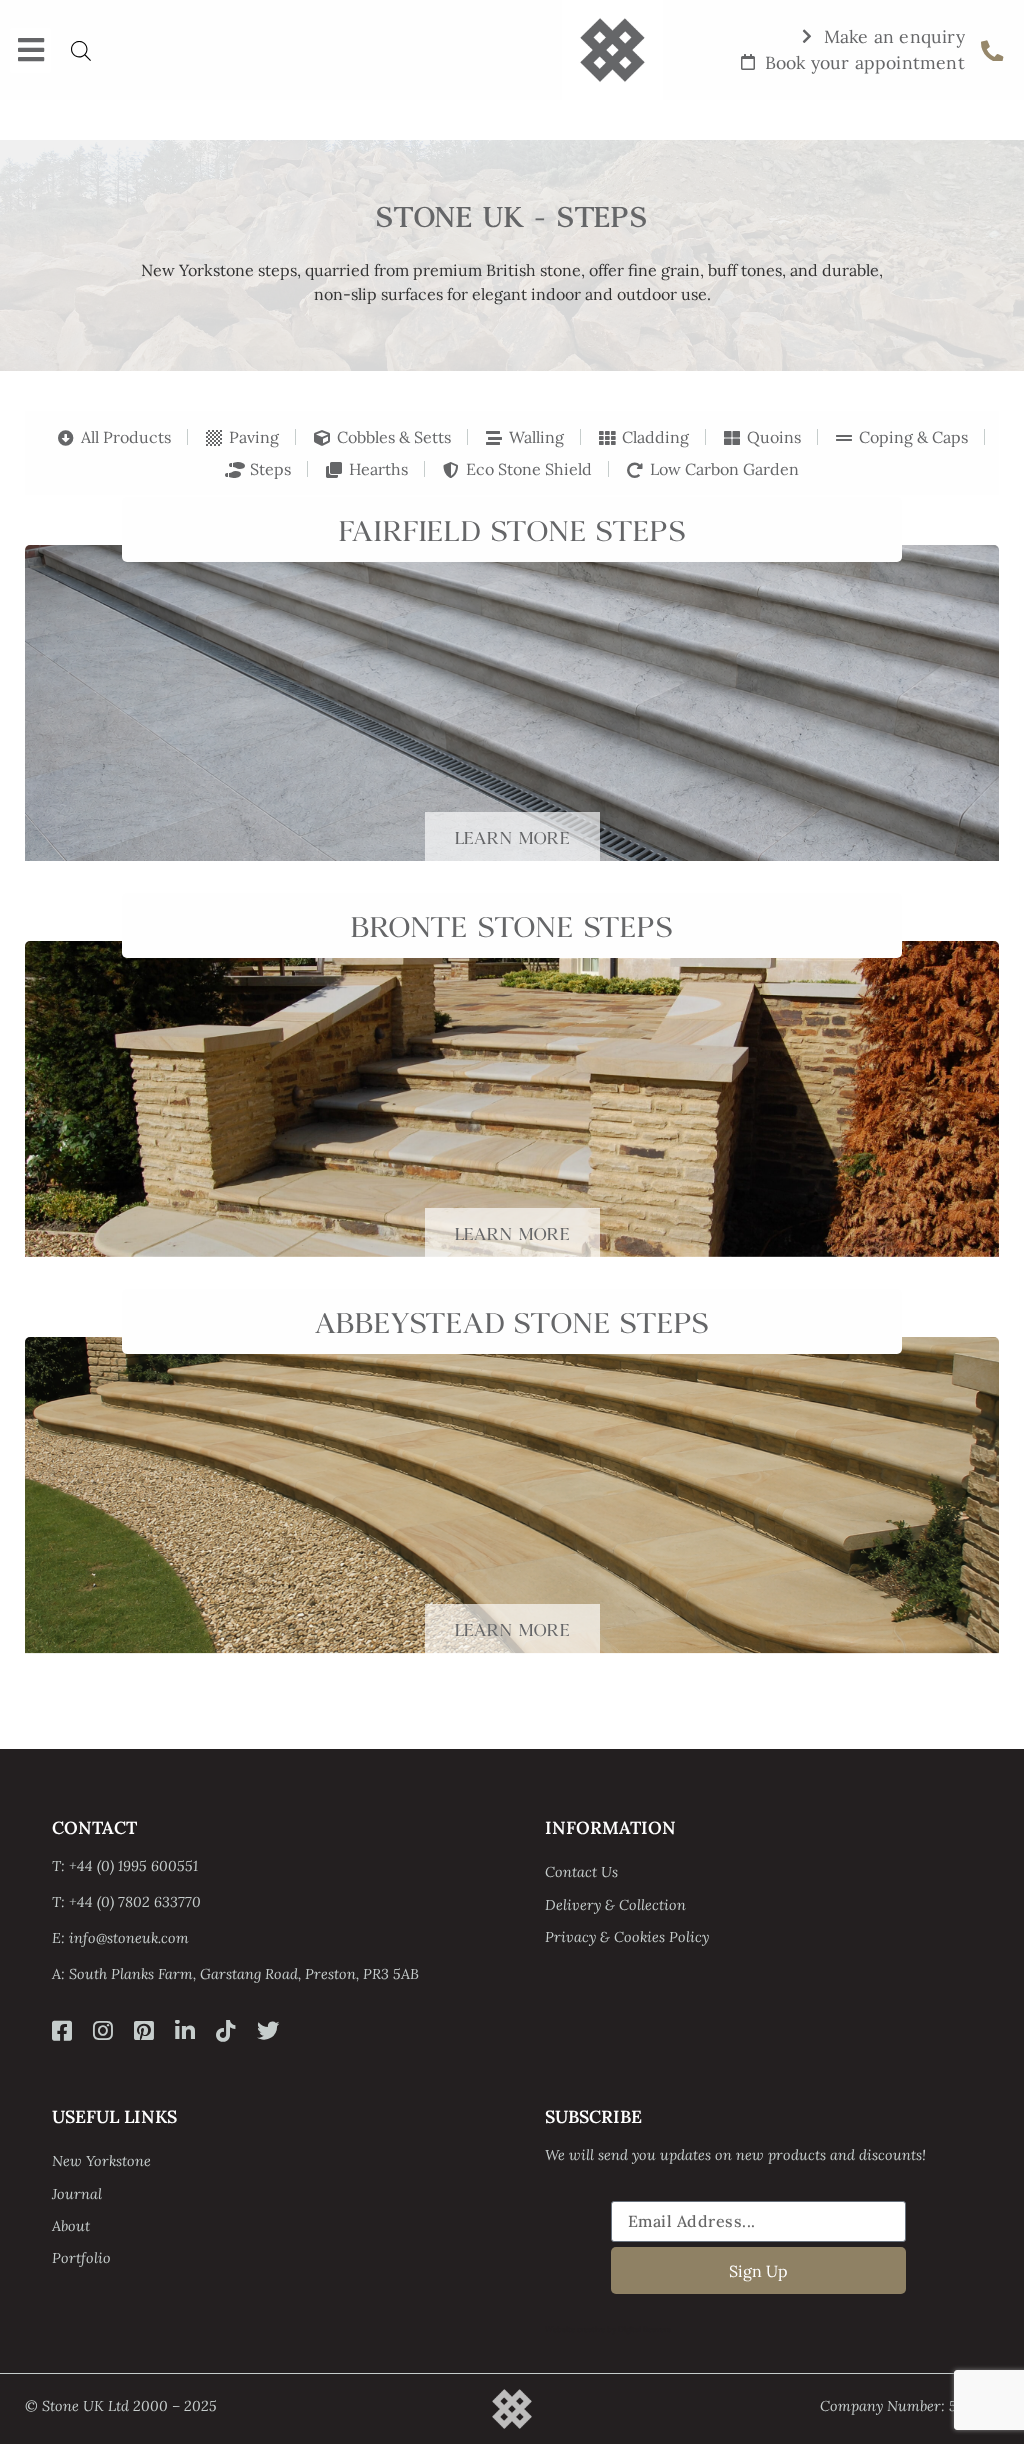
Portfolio (81, 2258)
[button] (30, 50)
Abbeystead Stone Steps (512, 1319)
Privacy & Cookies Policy (627, 1937)
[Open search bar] (81, 50)
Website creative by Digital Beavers (608, 2329)
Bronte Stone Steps (511, 923)
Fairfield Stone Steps (512, 527)
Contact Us (581, 1872)
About (71, 2226)
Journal (77, 2194)
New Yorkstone (101, 2161)
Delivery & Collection (615, 1905)
